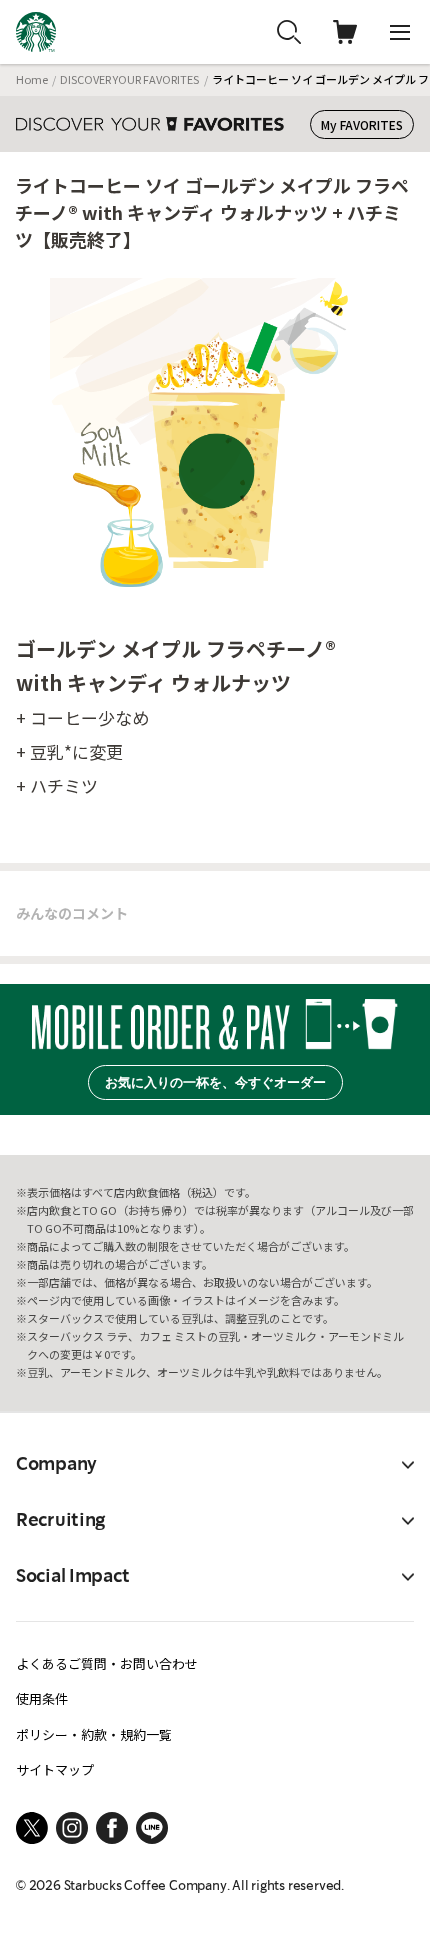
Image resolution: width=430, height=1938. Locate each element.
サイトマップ (55, 1769)
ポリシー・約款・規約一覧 (94, 1734)
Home (32, 79)
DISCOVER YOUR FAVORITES (129, 79)
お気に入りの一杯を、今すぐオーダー (215, 1082)
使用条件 (42, 1698)
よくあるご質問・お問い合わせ (107, 1663)
